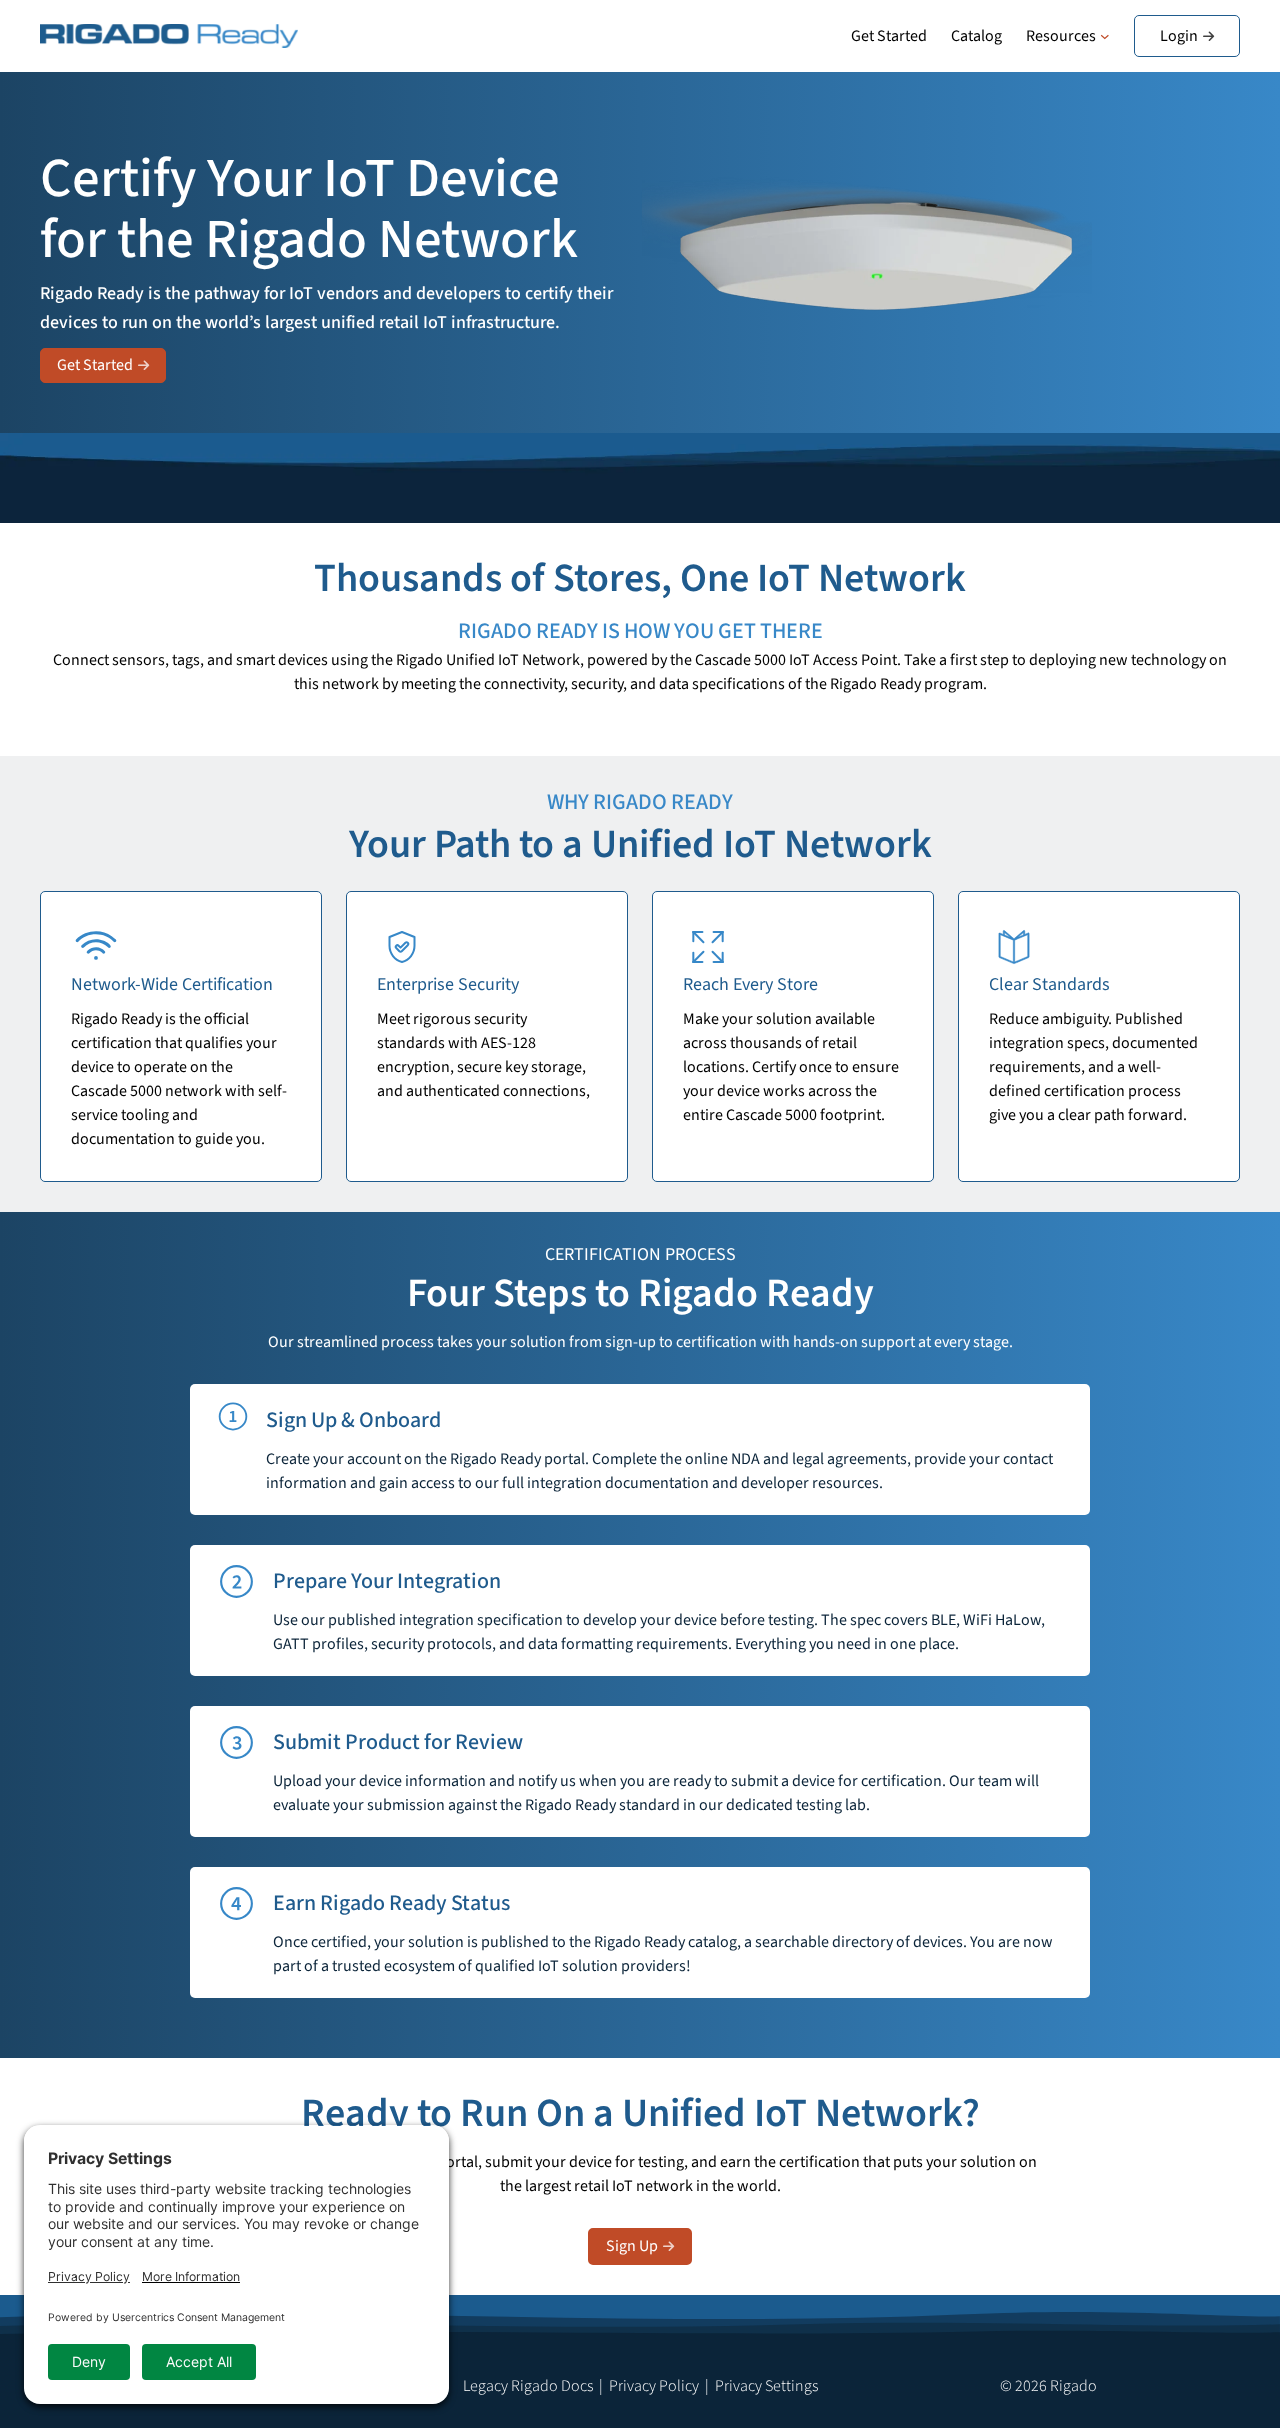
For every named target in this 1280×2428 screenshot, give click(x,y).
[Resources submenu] (1105, 36)
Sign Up (632, 2246)
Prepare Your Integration (387, 1581)
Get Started (95, 365)
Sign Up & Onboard (353, 1420)
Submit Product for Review (398, 1742)
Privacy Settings (766, 2386)
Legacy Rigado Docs (528, 2386)
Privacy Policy (654, 2386)
